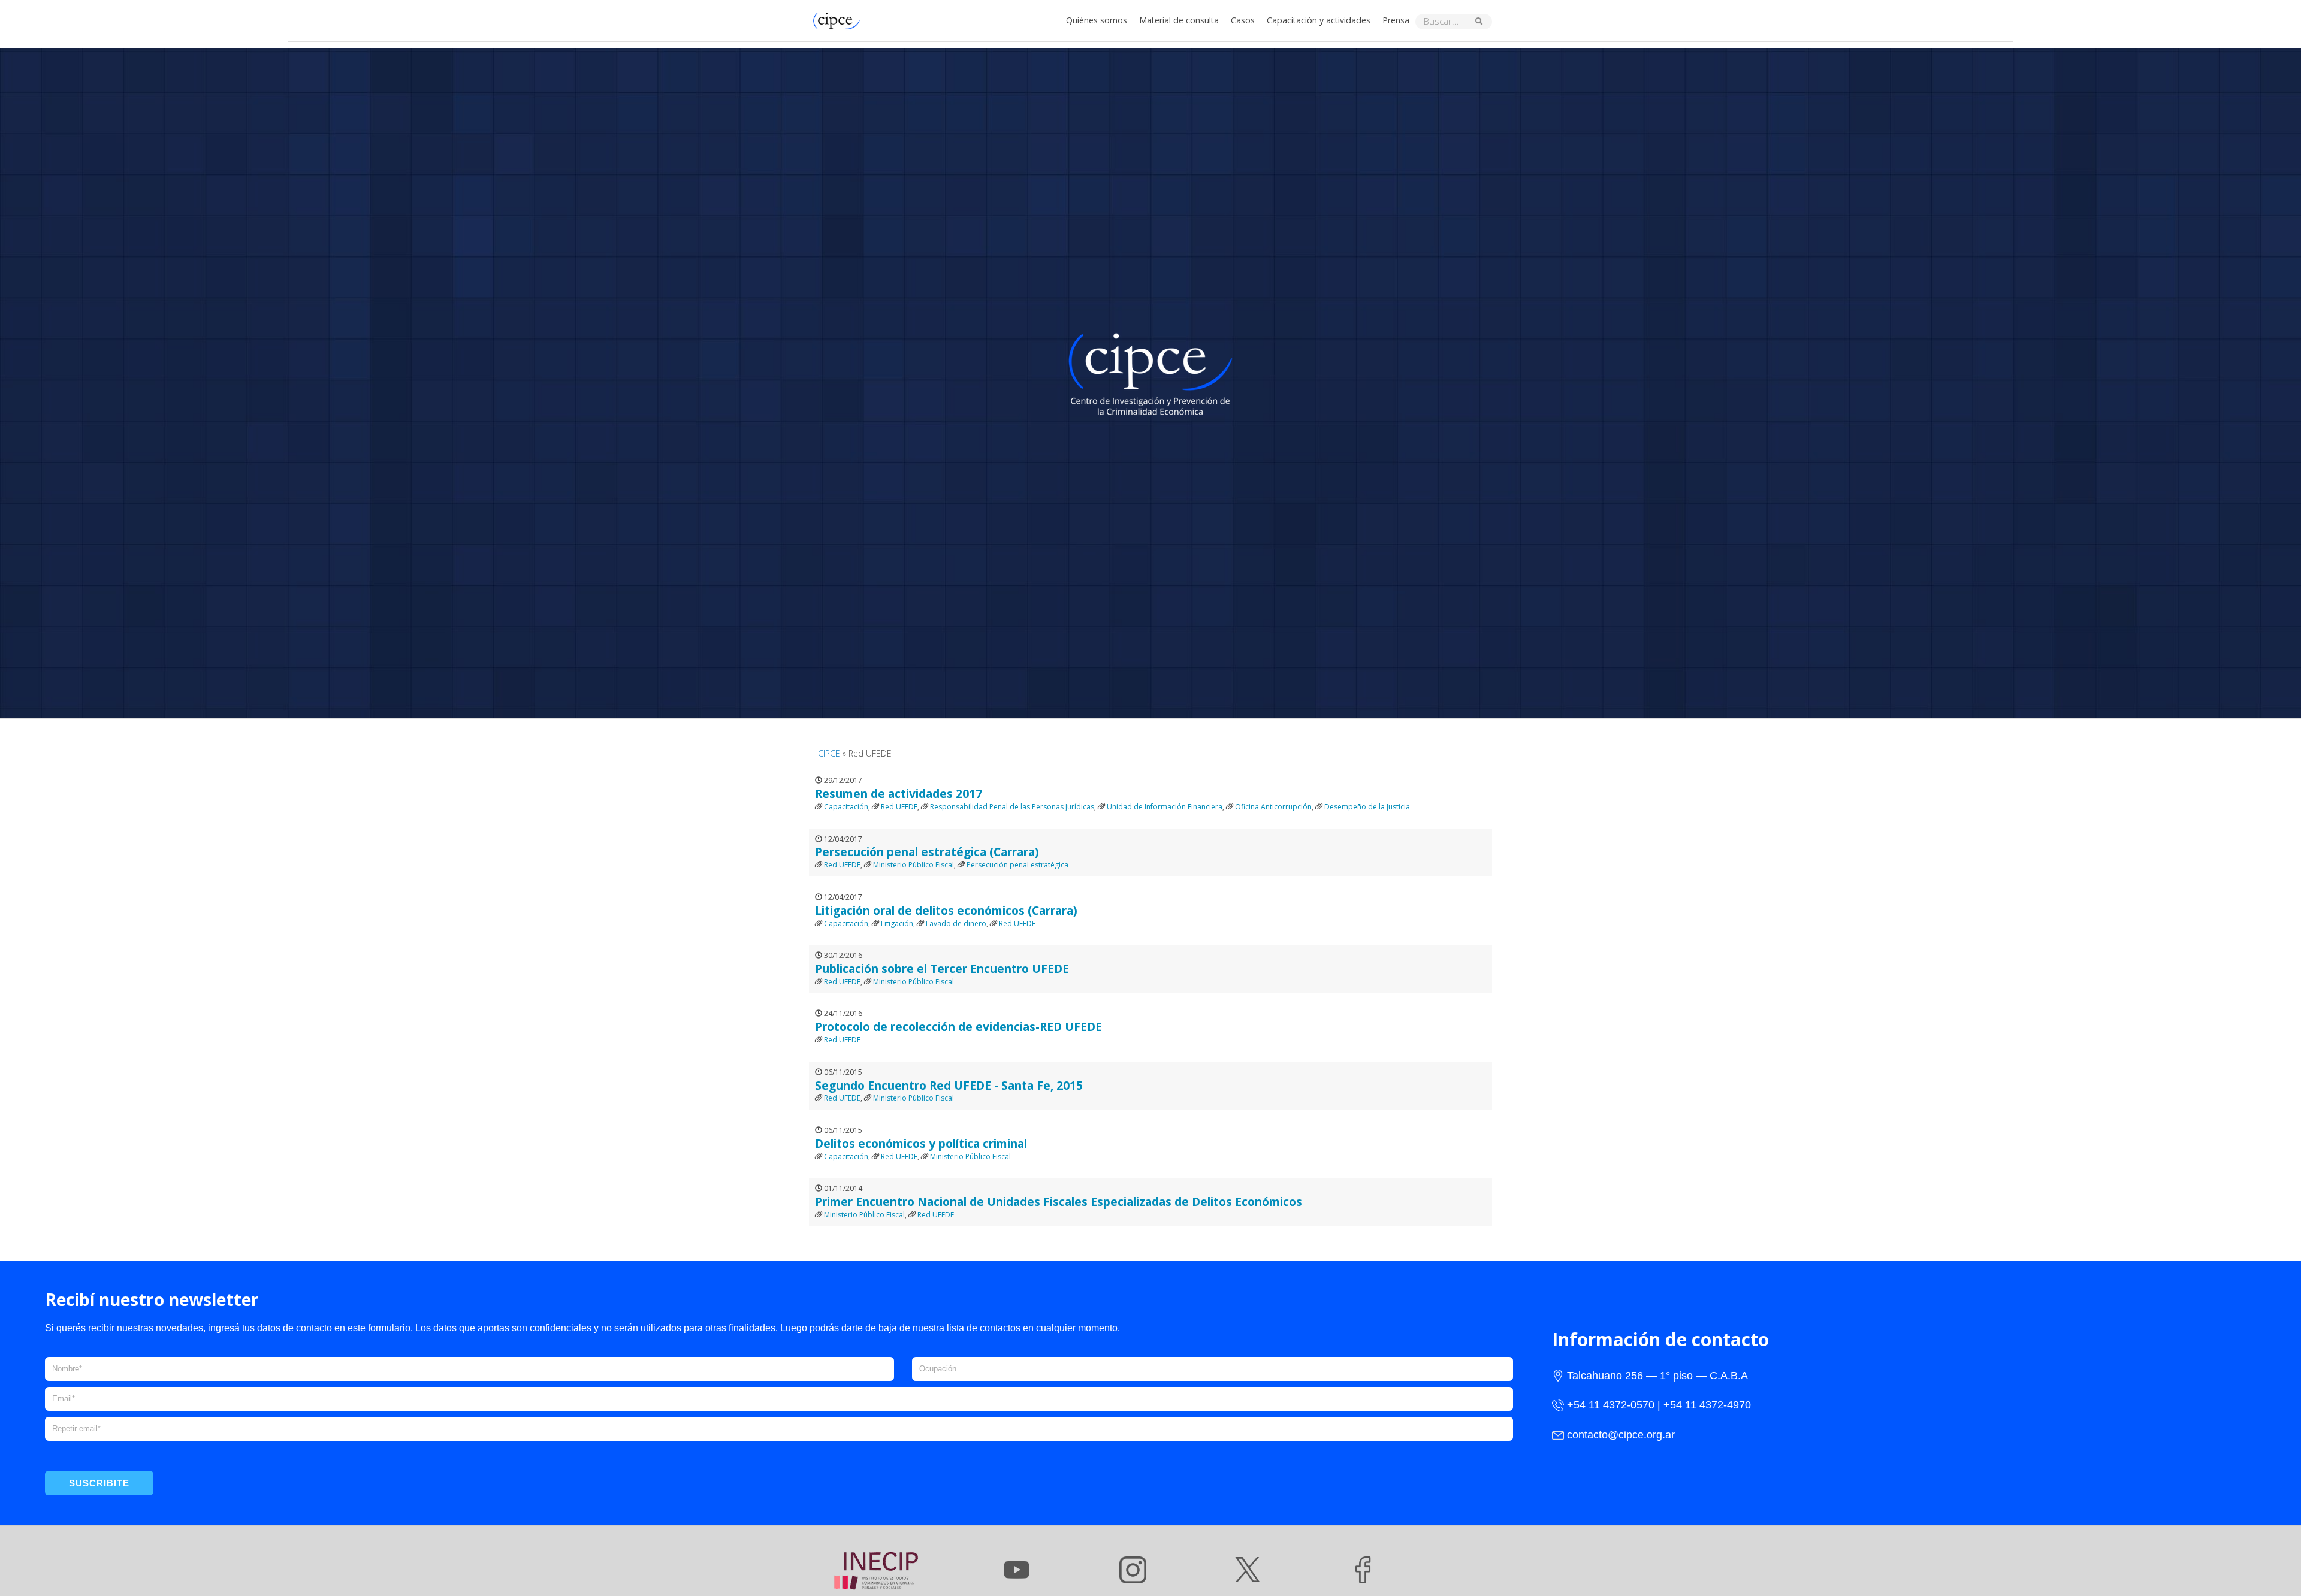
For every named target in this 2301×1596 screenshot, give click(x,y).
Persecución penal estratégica (1017, 865)
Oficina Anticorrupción (1273, 807)
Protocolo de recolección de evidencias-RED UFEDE (958, 1027)
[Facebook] (1363, 1570)
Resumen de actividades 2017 (899, 794)
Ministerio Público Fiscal (914, 865)
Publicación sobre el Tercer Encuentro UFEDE (942, 968)
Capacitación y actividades (1319, 20)
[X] (1248, 1570)
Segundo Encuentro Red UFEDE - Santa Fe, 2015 (949, 1085)
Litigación (897, 924)
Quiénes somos (1097, 20)
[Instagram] (1133, 1570)
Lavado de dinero (956, 924)
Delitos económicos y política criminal (921, 1143)
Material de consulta (1179, 20)
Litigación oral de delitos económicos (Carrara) (946, 910)
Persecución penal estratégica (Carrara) (927, 852)
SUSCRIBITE (99, 1483)
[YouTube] (1017, 1570)
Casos (1243, 20)
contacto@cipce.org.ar (1621, 1435)
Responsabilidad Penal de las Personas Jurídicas (1012, 807)
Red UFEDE (899, 807)
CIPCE (829, 753)
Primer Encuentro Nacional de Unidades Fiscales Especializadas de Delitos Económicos (1059, 1201)
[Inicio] (840, 19)
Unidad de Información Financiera (1165, 807)
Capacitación (846, 807)
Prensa (1396, 20)
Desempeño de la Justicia (1367, 807)
